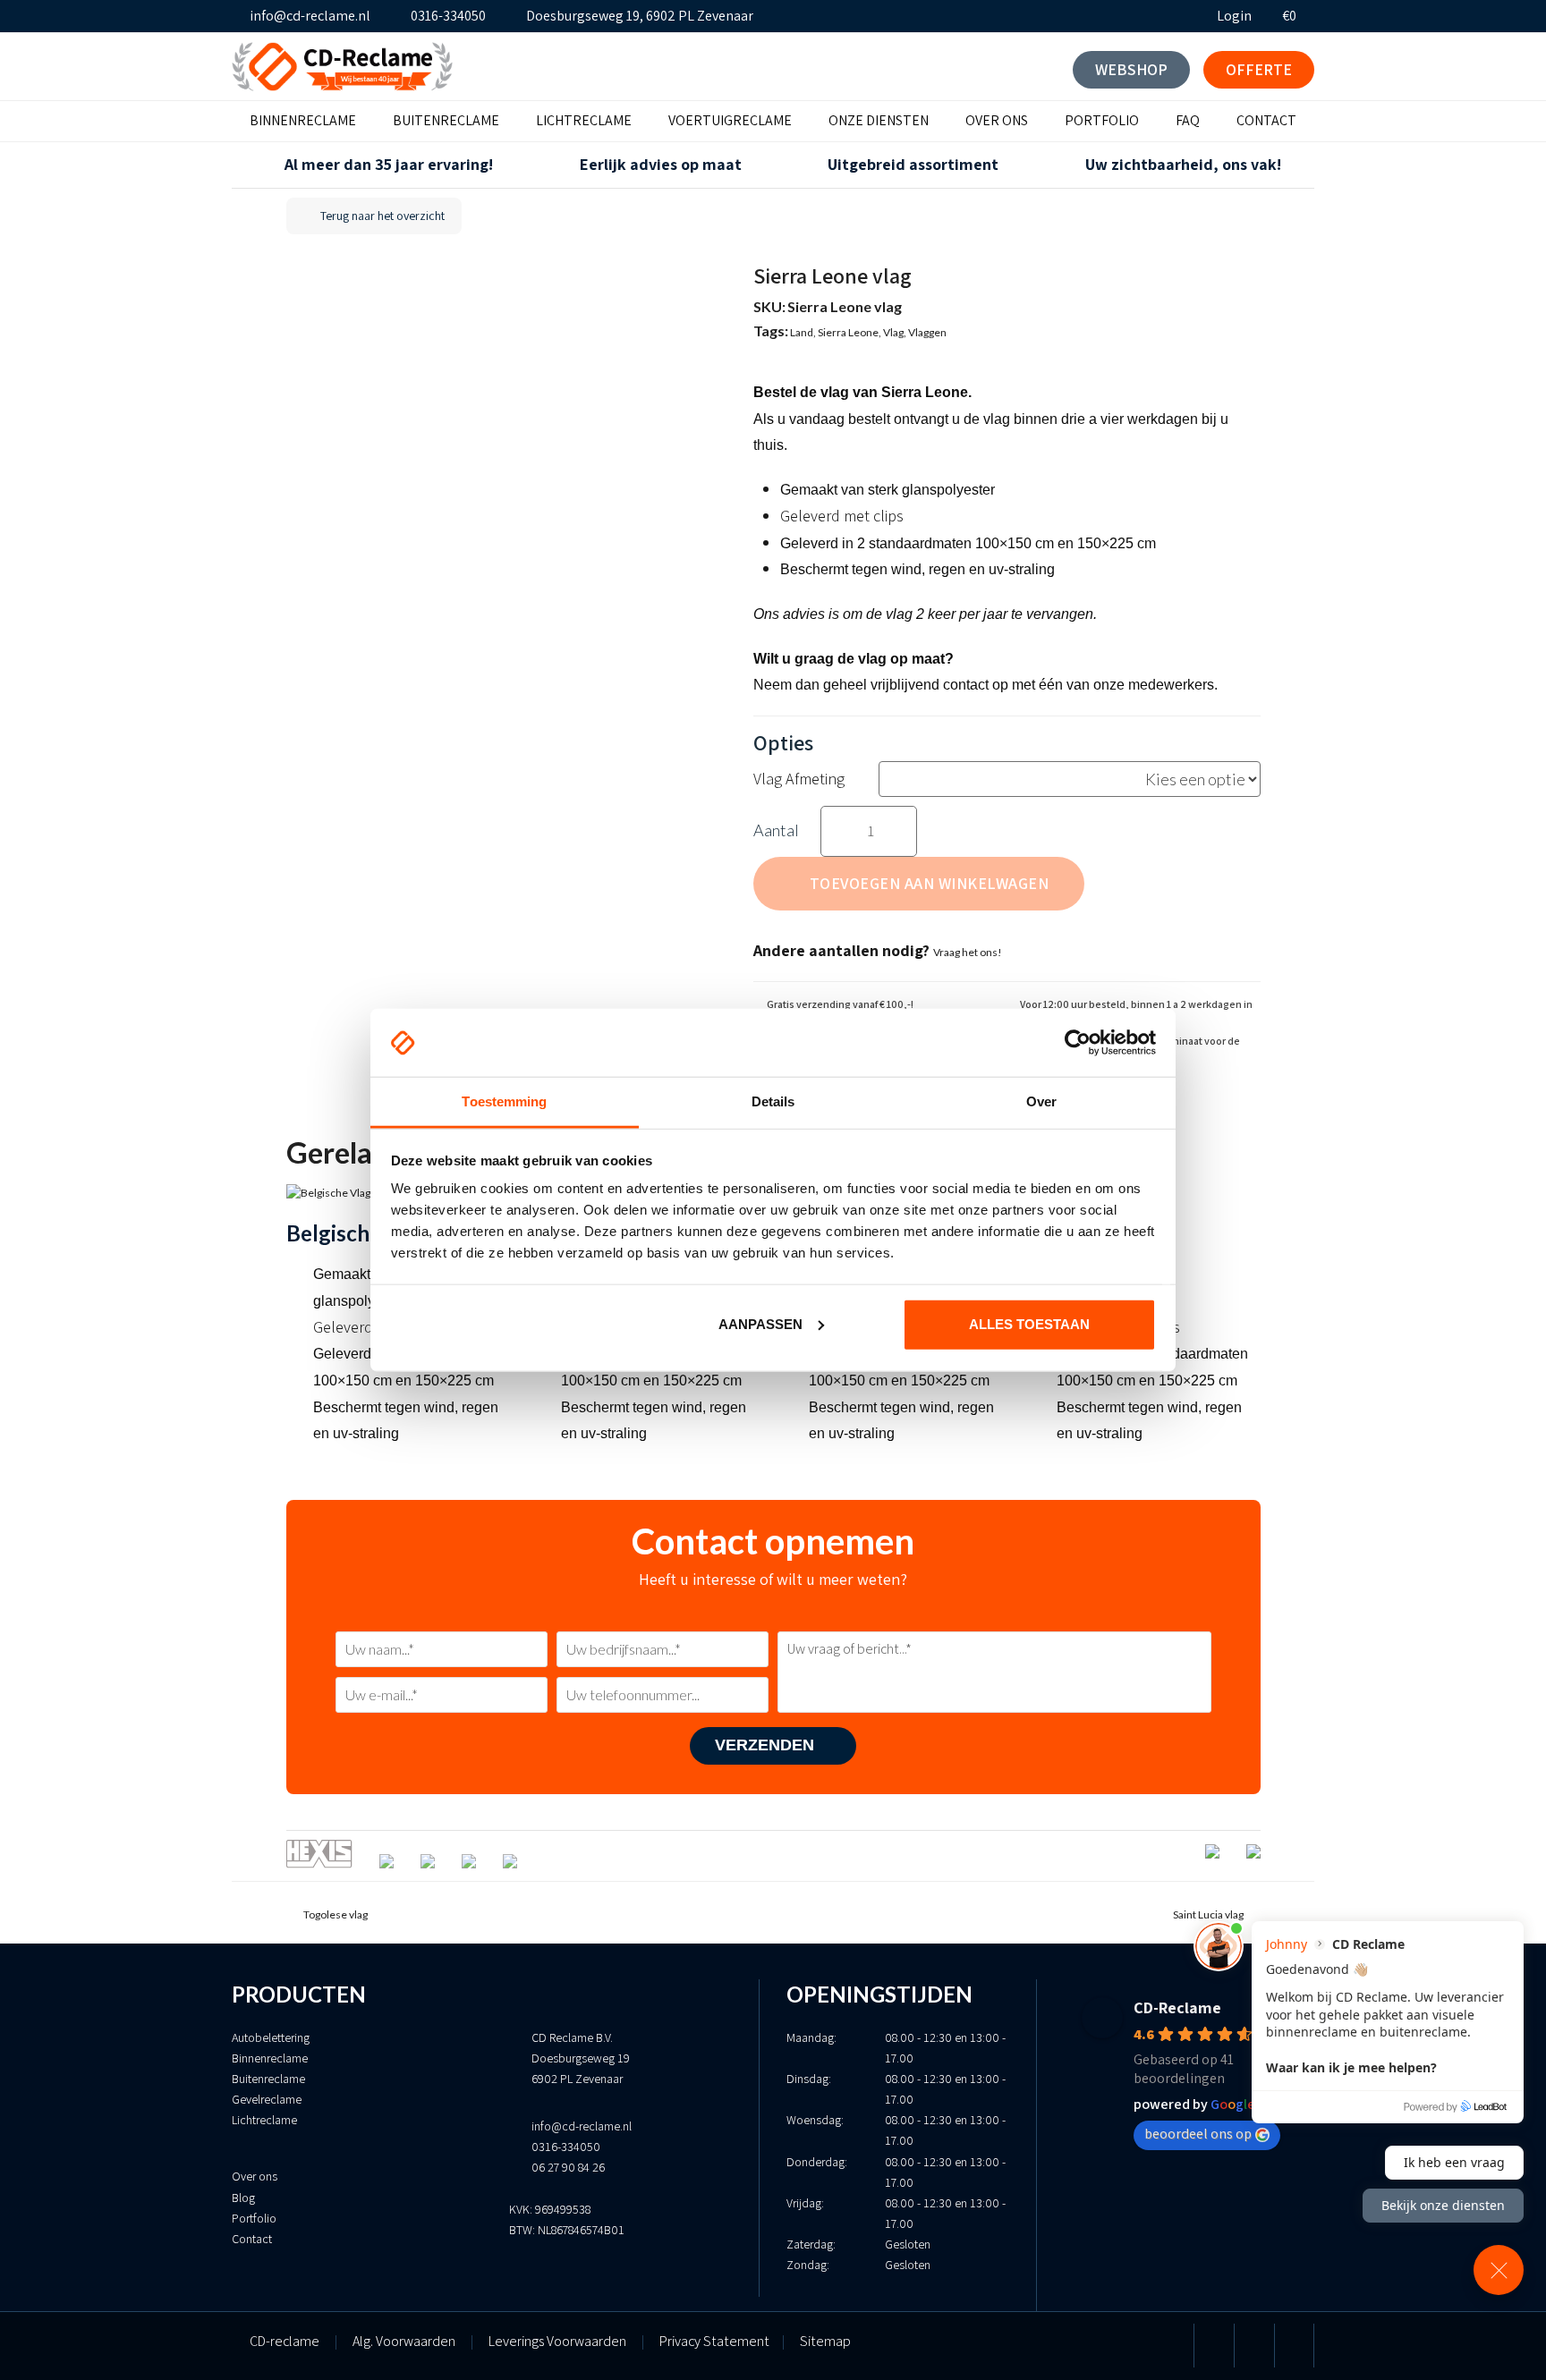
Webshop (1131, 69)
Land (802, 332)
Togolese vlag (335, 1914)
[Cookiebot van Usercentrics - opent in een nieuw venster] (1078, 1043)
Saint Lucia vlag (1208, 1914)
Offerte (1259, 69)
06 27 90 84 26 (568, 2167)
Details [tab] (773, 1101)
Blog (243, 2198)
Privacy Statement (722, 2341)
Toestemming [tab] (504, 1101)
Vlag (893, 332)
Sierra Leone (848, 332)
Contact (252, 2239)
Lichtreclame (264, 2120)
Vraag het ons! (968, 952)
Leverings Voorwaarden (557, 2341)
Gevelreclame (267, 2099)
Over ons (255, 2176)
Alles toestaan (1029, 1324)
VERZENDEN (767, 1745)
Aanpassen (760, 1324)
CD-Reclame (1177, 2007)
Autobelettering (271, 2037)
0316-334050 (448, 16)
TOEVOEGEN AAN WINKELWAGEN (930, 883)
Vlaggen (927, 332)
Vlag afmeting (799, 779)
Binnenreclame (270, 2058)
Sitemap (825, 2341)
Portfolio (254, 2218)
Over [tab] (1041, 1101)
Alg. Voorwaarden (404, 2341)
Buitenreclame (268, 2079)
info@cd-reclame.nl (310, 16)
